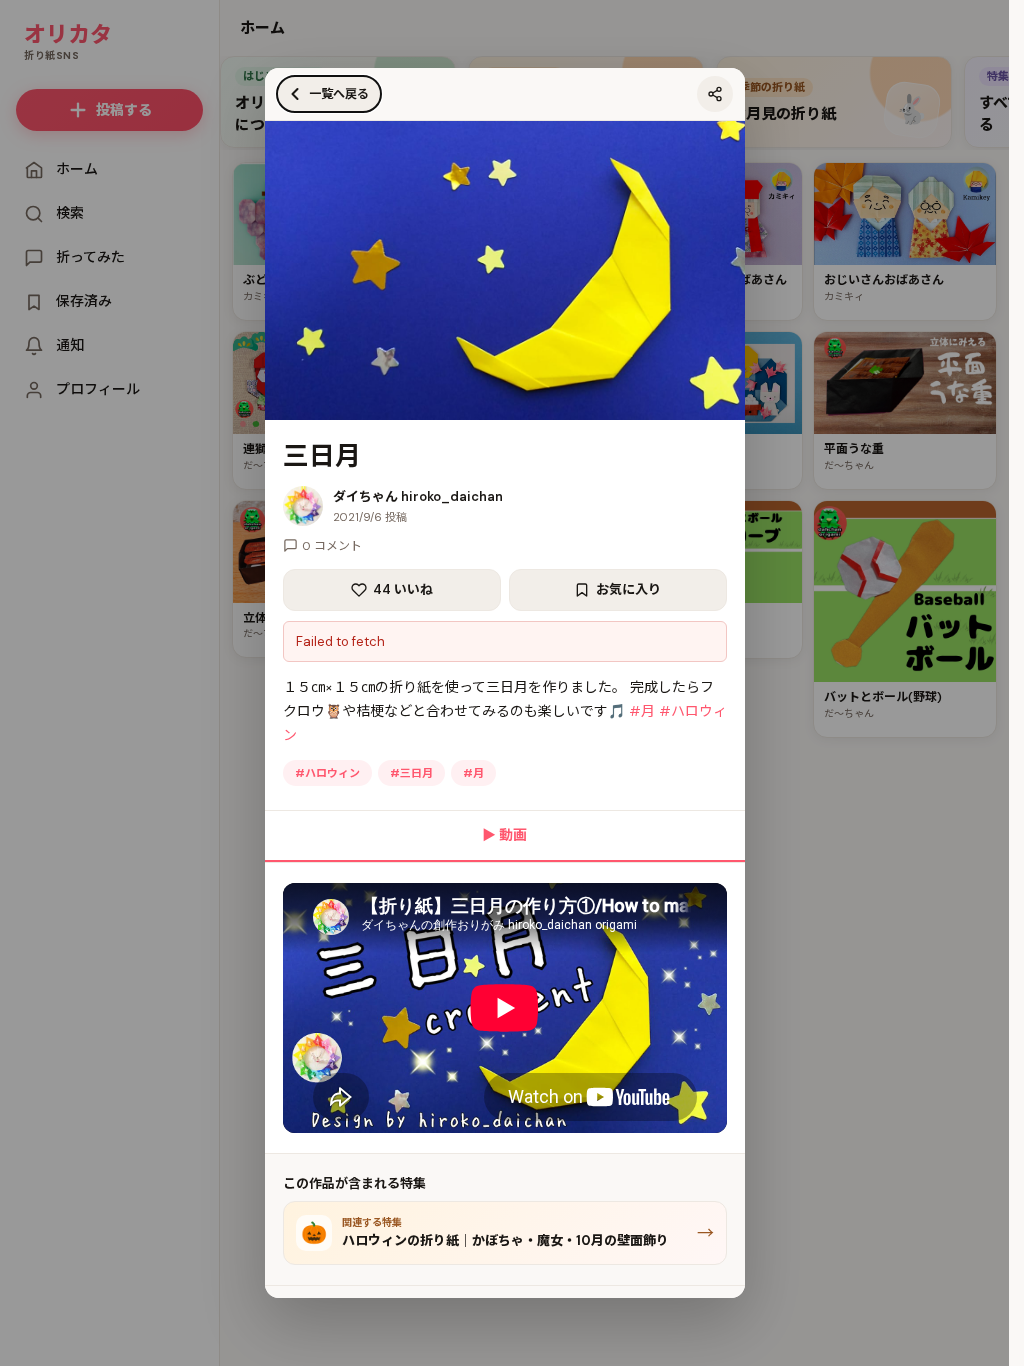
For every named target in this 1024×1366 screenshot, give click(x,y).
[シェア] (715, 94)
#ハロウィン (327, 773)
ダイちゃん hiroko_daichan (418, 496)
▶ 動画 (504, 835)
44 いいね (403, 589)
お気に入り (628, 589)
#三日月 (411, 773)
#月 (642, 711)
